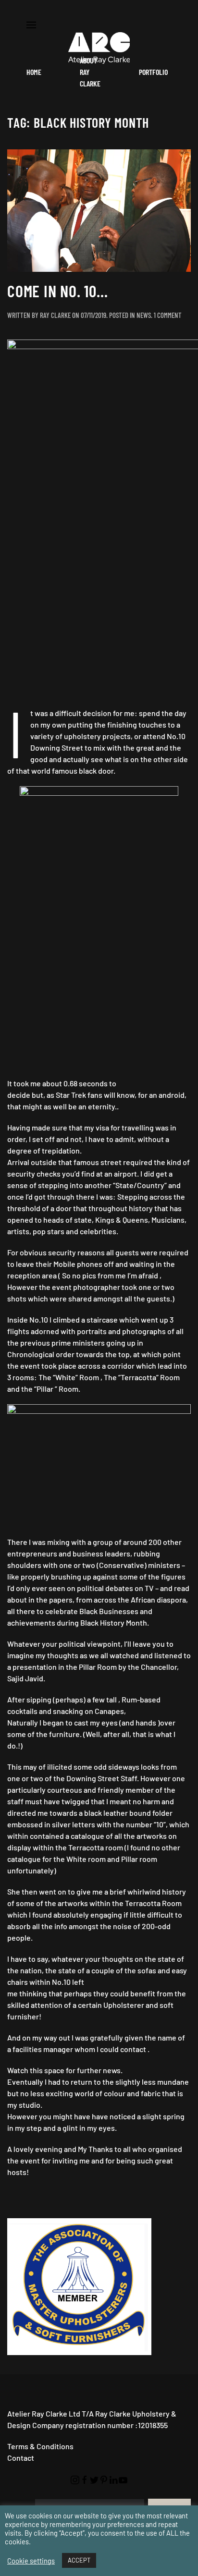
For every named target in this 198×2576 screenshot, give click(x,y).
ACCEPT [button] (79, 2560)
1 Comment (168, 315)
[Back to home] (99, 48)
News (144, 315)
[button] (31, 24)
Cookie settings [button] (31, 2561)
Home (34, 72)
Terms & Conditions (40, 2446)
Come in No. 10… (57, 291)
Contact (21, 2458)
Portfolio (153, 72)
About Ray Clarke (90, 72)
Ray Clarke (55, 315)
